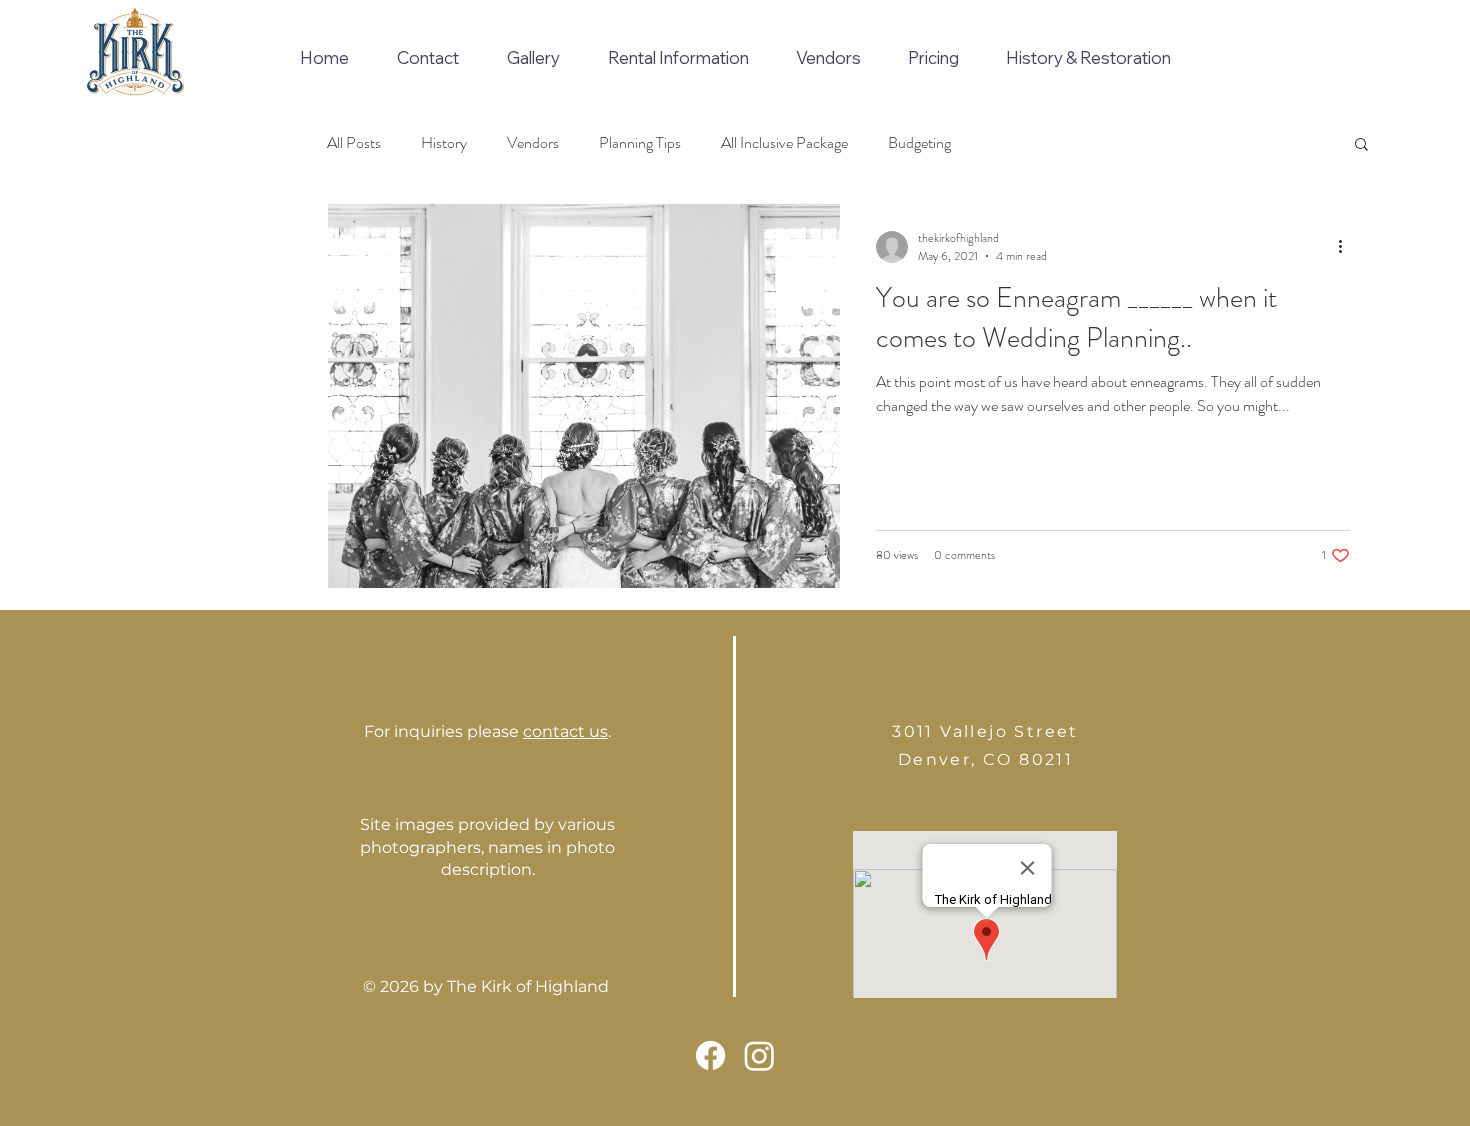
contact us (565, 731)
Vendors (533, 143)
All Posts (354, 143)
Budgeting (919, 143)
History (444, 143)
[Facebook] (710, 1055)
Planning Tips (640, 143)
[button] (1361, 145)
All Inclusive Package (784, 143)
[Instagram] (759, 1055)
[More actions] (1347, 247)
